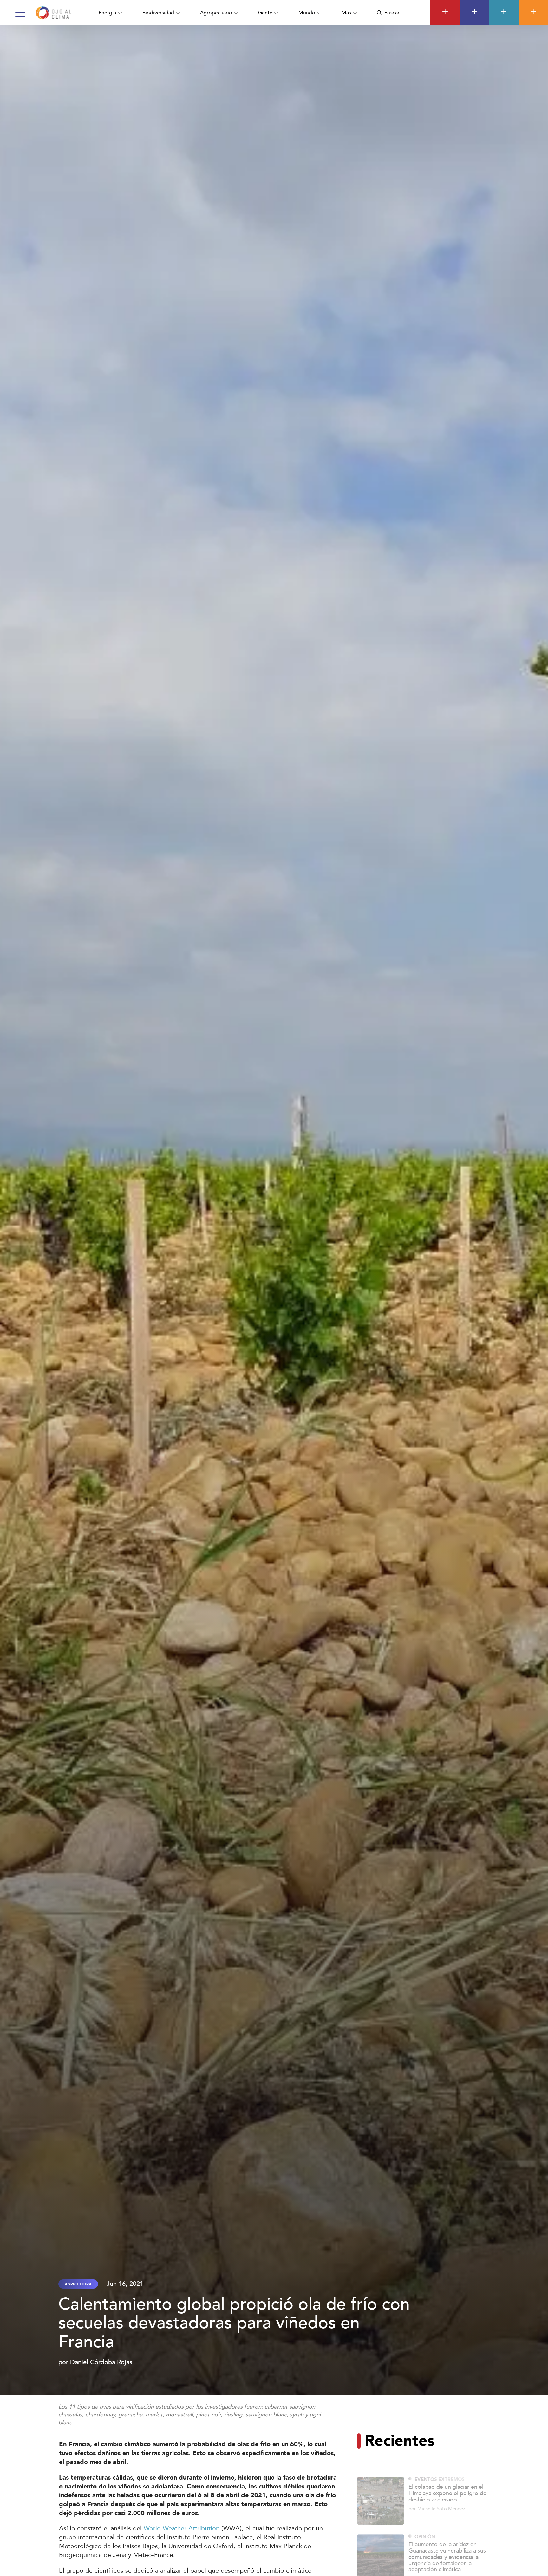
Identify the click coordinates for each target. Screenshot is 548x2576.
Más (346, 13)
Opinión (425, 2518)
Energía (107, 13)
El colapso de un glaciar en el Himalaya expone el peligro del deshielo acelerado (448, 2475)
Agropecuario (216, 13)
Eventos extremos (440, 2461)
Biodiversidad (158, 13)
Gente (265, 13)
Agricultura (78, 2284)
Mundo (307, 13)
